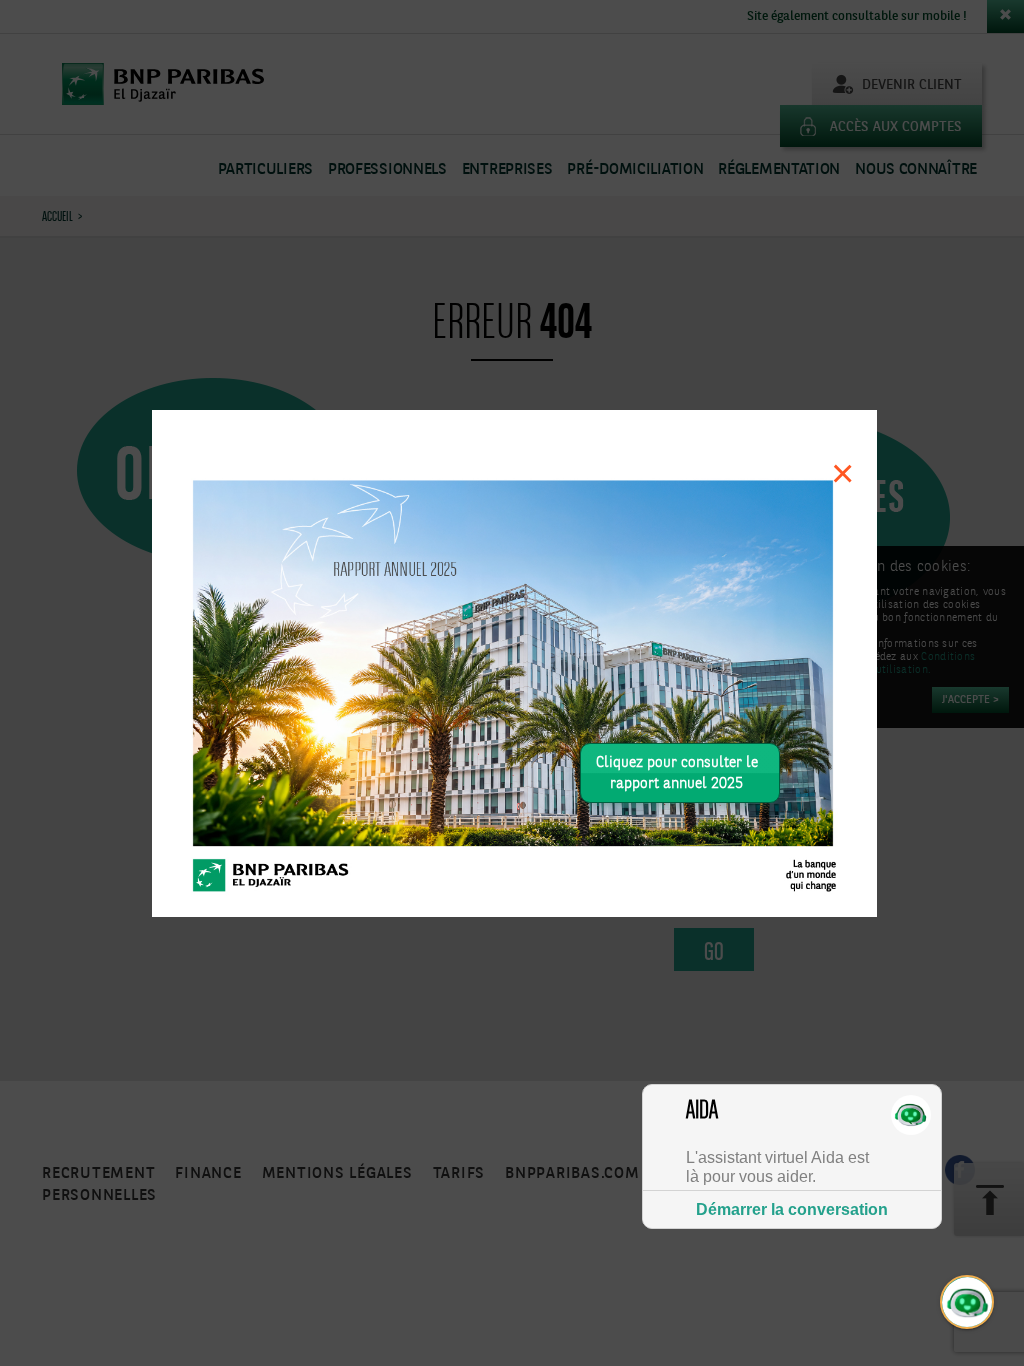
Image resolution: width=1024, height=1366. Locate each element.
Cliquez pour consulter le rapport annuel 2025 (677, 773)
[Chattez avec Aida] (968, 1303)
